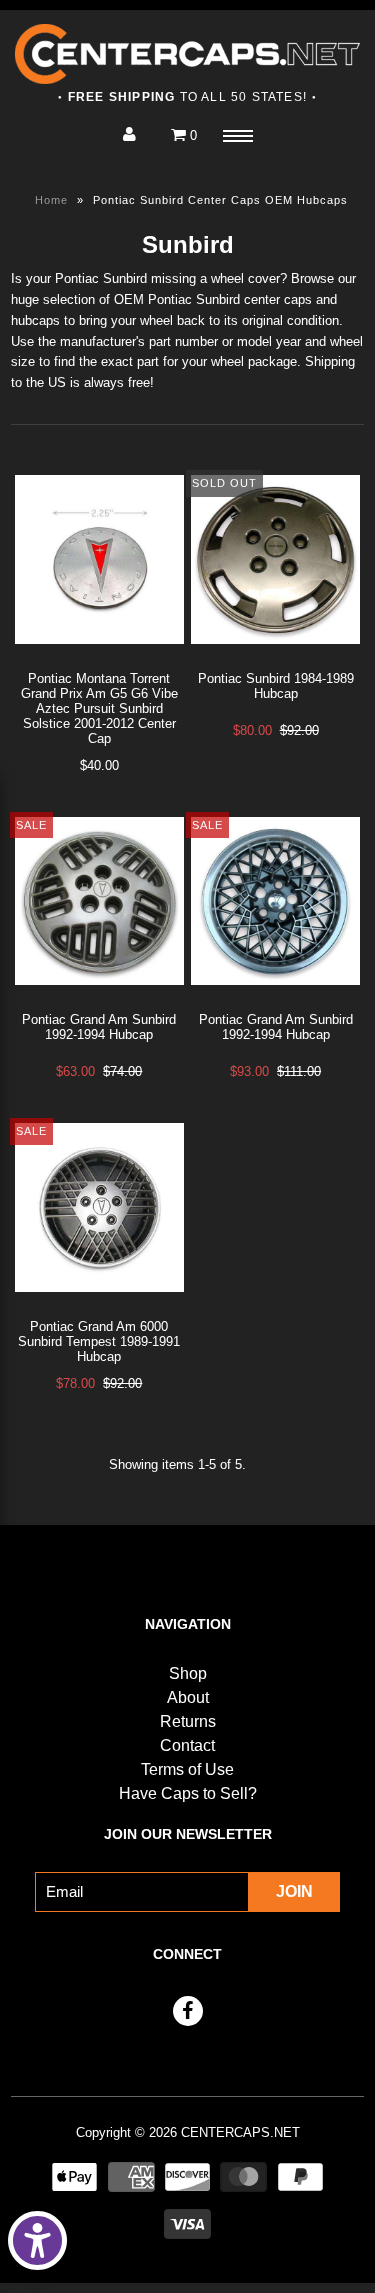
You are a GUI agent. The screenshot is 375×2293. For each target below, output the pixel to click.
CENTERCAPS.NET (240, 2132)
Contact (187, 1745)
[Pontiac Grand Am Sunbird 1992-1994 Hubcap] (99, 1000)
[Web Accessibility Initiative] (37, 2240)
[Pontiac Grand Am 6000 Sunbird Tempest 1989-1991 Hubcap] (99, 1307)
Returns (188, 1721)
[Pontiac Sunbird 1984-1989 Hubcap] (275, 659)
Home (51, 200)
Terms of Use (187, 1769)
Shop (188, 1673)
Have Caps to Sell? (188, 1793)
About (188, 1697)
